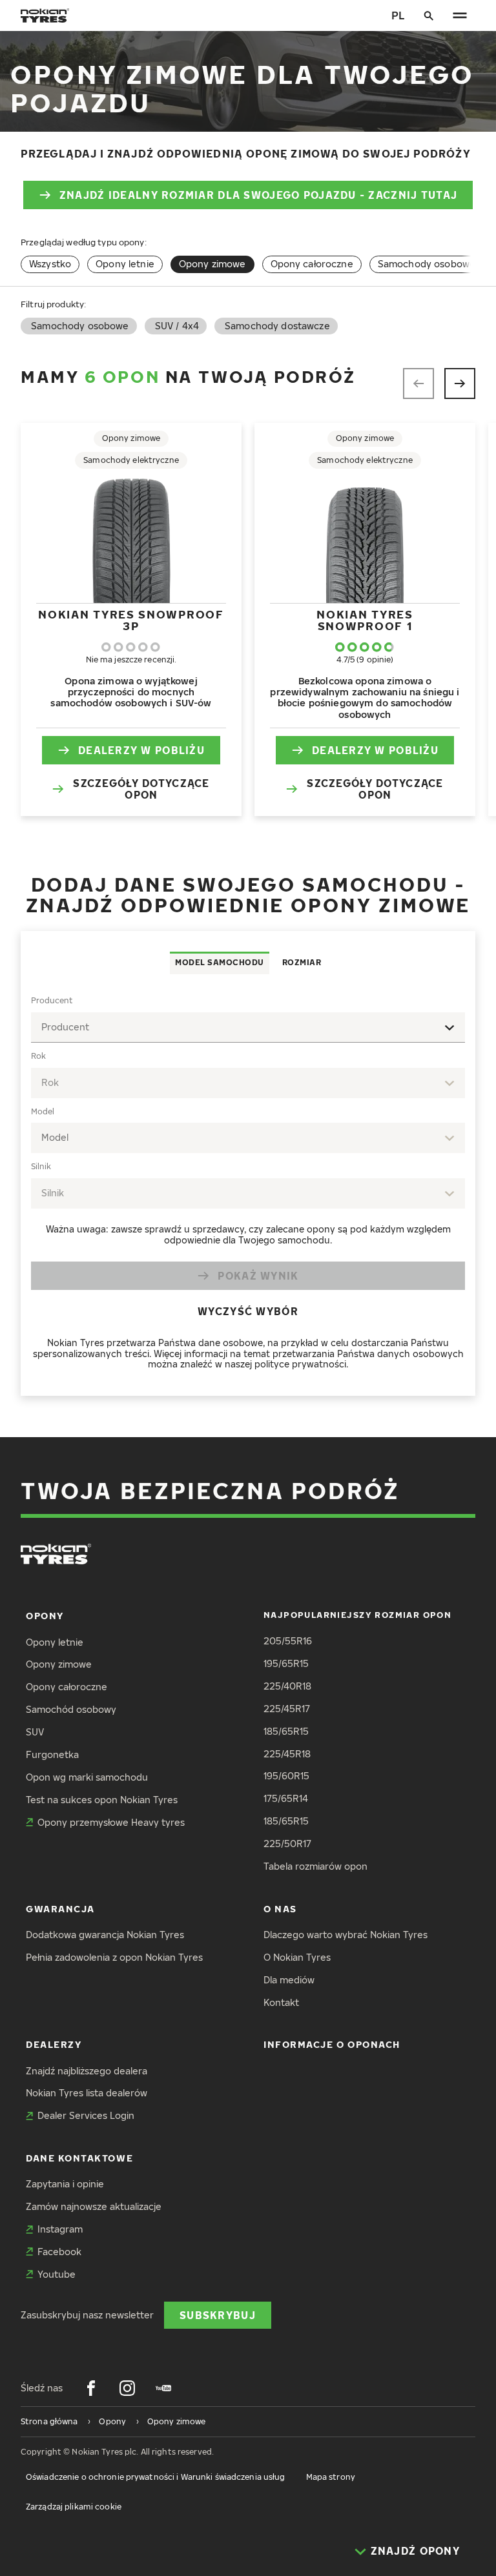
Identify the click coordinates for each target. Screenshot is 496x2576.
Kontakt (281, 2002)
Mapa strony (331, 2477)
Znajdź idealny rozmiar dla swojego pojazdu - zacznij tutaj (258, 195)
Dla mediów (289, 1980)
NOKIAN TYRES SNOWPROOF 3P (131, 620)
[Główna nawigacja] (460, 15)
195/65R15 (286, 1663)
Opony (45, 1616)
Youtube (57, 2274)
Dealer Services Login (86, 2115)
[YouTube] (163, 2388)
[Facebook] (91, 2388)
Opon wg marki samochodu (87, 1777)
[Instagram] (127, 2388)
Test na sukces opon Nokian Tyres (102, 1800)
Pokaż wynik (258, 1275)
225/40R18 (287, 1686)
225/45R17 (287, 1709)
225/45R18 (287, 1754)
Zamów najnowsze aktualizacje (94, 2206)
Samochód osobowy (71, 1709)
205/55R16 (288, 1641)
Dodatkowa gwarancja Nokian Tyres (105, 1935)
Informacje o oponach (332, 2044)
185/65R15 (286, 1731)
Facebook (59, 2252)
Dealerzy (54, 2044)
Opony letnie (125, 264)
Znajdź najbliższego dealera (87, 2071)
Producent (52, 1000)
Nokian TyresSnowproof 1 (365, 620)
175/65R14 (286, 1798)
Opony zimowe (59, 1664)
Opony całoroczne (312, 264)
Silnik (41, 1166)
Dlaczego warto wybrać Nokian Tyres (346, 1935)
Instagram (60, 2229)
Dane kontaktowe (79, 2158)
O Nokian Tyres (297, 1957)
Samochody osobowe (427, 264)
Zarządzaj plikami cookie (74, 2507)
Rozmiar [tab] (302, 962)
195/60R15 (286, 1776)
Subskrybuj (218, 2315)
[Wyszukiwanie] (429, 15)
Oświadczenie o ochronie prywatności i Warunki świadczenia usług (156, 2477)
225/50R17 (287, 1844)
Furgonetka (52, 1754)
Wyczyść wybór (248, 1311)
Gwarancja (60, 1909)
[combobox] (248, 1027)
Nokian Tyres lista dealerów (87, 2093)
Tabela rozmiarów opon (315, 1866)
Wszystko (50, 264)
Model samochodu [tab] (220, 962)
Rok (38, 1056)
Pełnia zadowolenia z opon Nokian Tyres (114, 1957)
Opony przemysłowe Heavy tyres (111, 1822)
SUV (35, 1732)
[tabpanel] (248, 1185)
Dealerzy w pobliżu (141, 750)
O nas (280, 1909)
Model (43, 1111)
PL (398, 15)
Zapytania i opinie (65, 2184)
